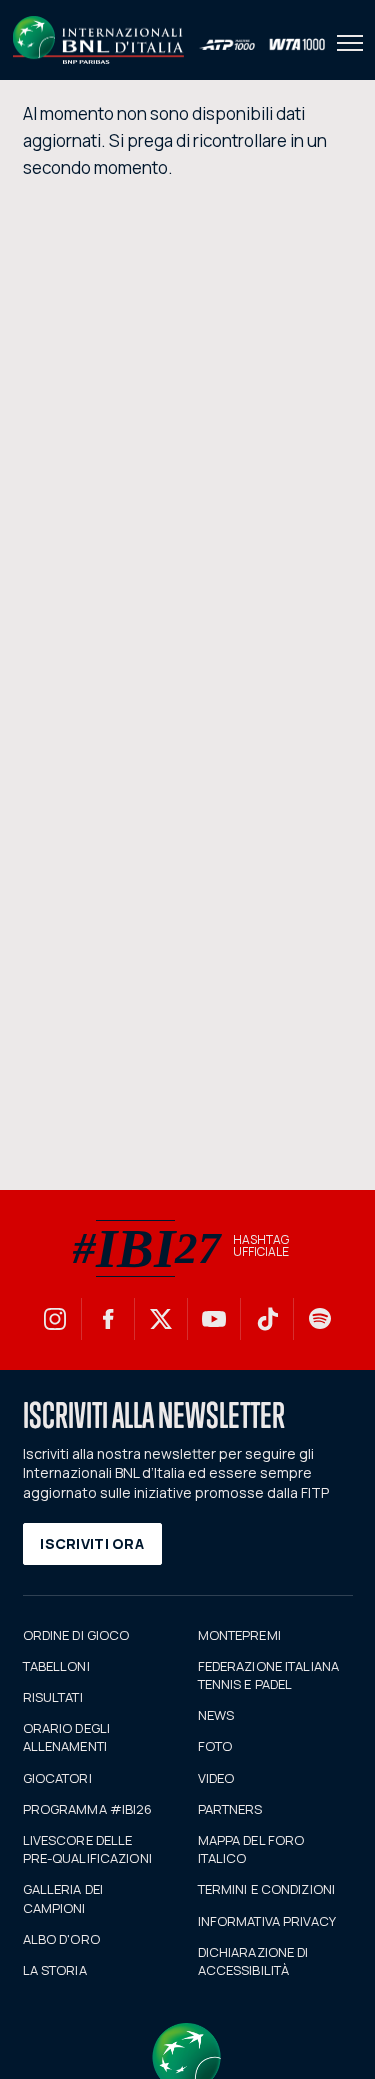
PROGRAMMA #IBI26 (88, 1809)
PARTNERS (230, 1809)
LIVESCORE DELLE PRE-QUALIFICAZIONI (87, 1849)
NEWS (216, 1715)
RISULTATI (53, 1697)
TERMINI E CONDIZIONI (267, 1889)
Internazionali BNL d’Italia (98, 40)
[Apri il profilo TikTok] (267, 1319)
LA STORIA (55, 1970)
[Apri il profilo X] (161, 1319)
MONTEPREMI (239, 1635)
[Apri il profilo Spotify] (320, 1319)
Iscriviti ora (92, 1543)
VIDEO (216, 1778)
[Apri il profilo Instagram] (55, 1319)
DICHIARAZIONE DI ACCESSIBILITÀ (253, 1961)
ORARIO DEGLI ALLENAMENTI (67, 1737)
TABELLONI (56, 1666)
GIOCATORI (57, 1778)
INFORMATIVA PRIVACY (267, 1921)
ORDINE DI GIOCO (76, 1635)
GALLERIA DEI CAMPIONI (63, 1898)
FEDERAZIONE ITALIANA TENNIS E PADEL (269, 1675)
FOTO (215, 1746)
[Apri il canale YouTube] (214, 1319)
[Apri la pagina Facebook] (108, 1319)
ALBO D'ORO (61, 1939)
